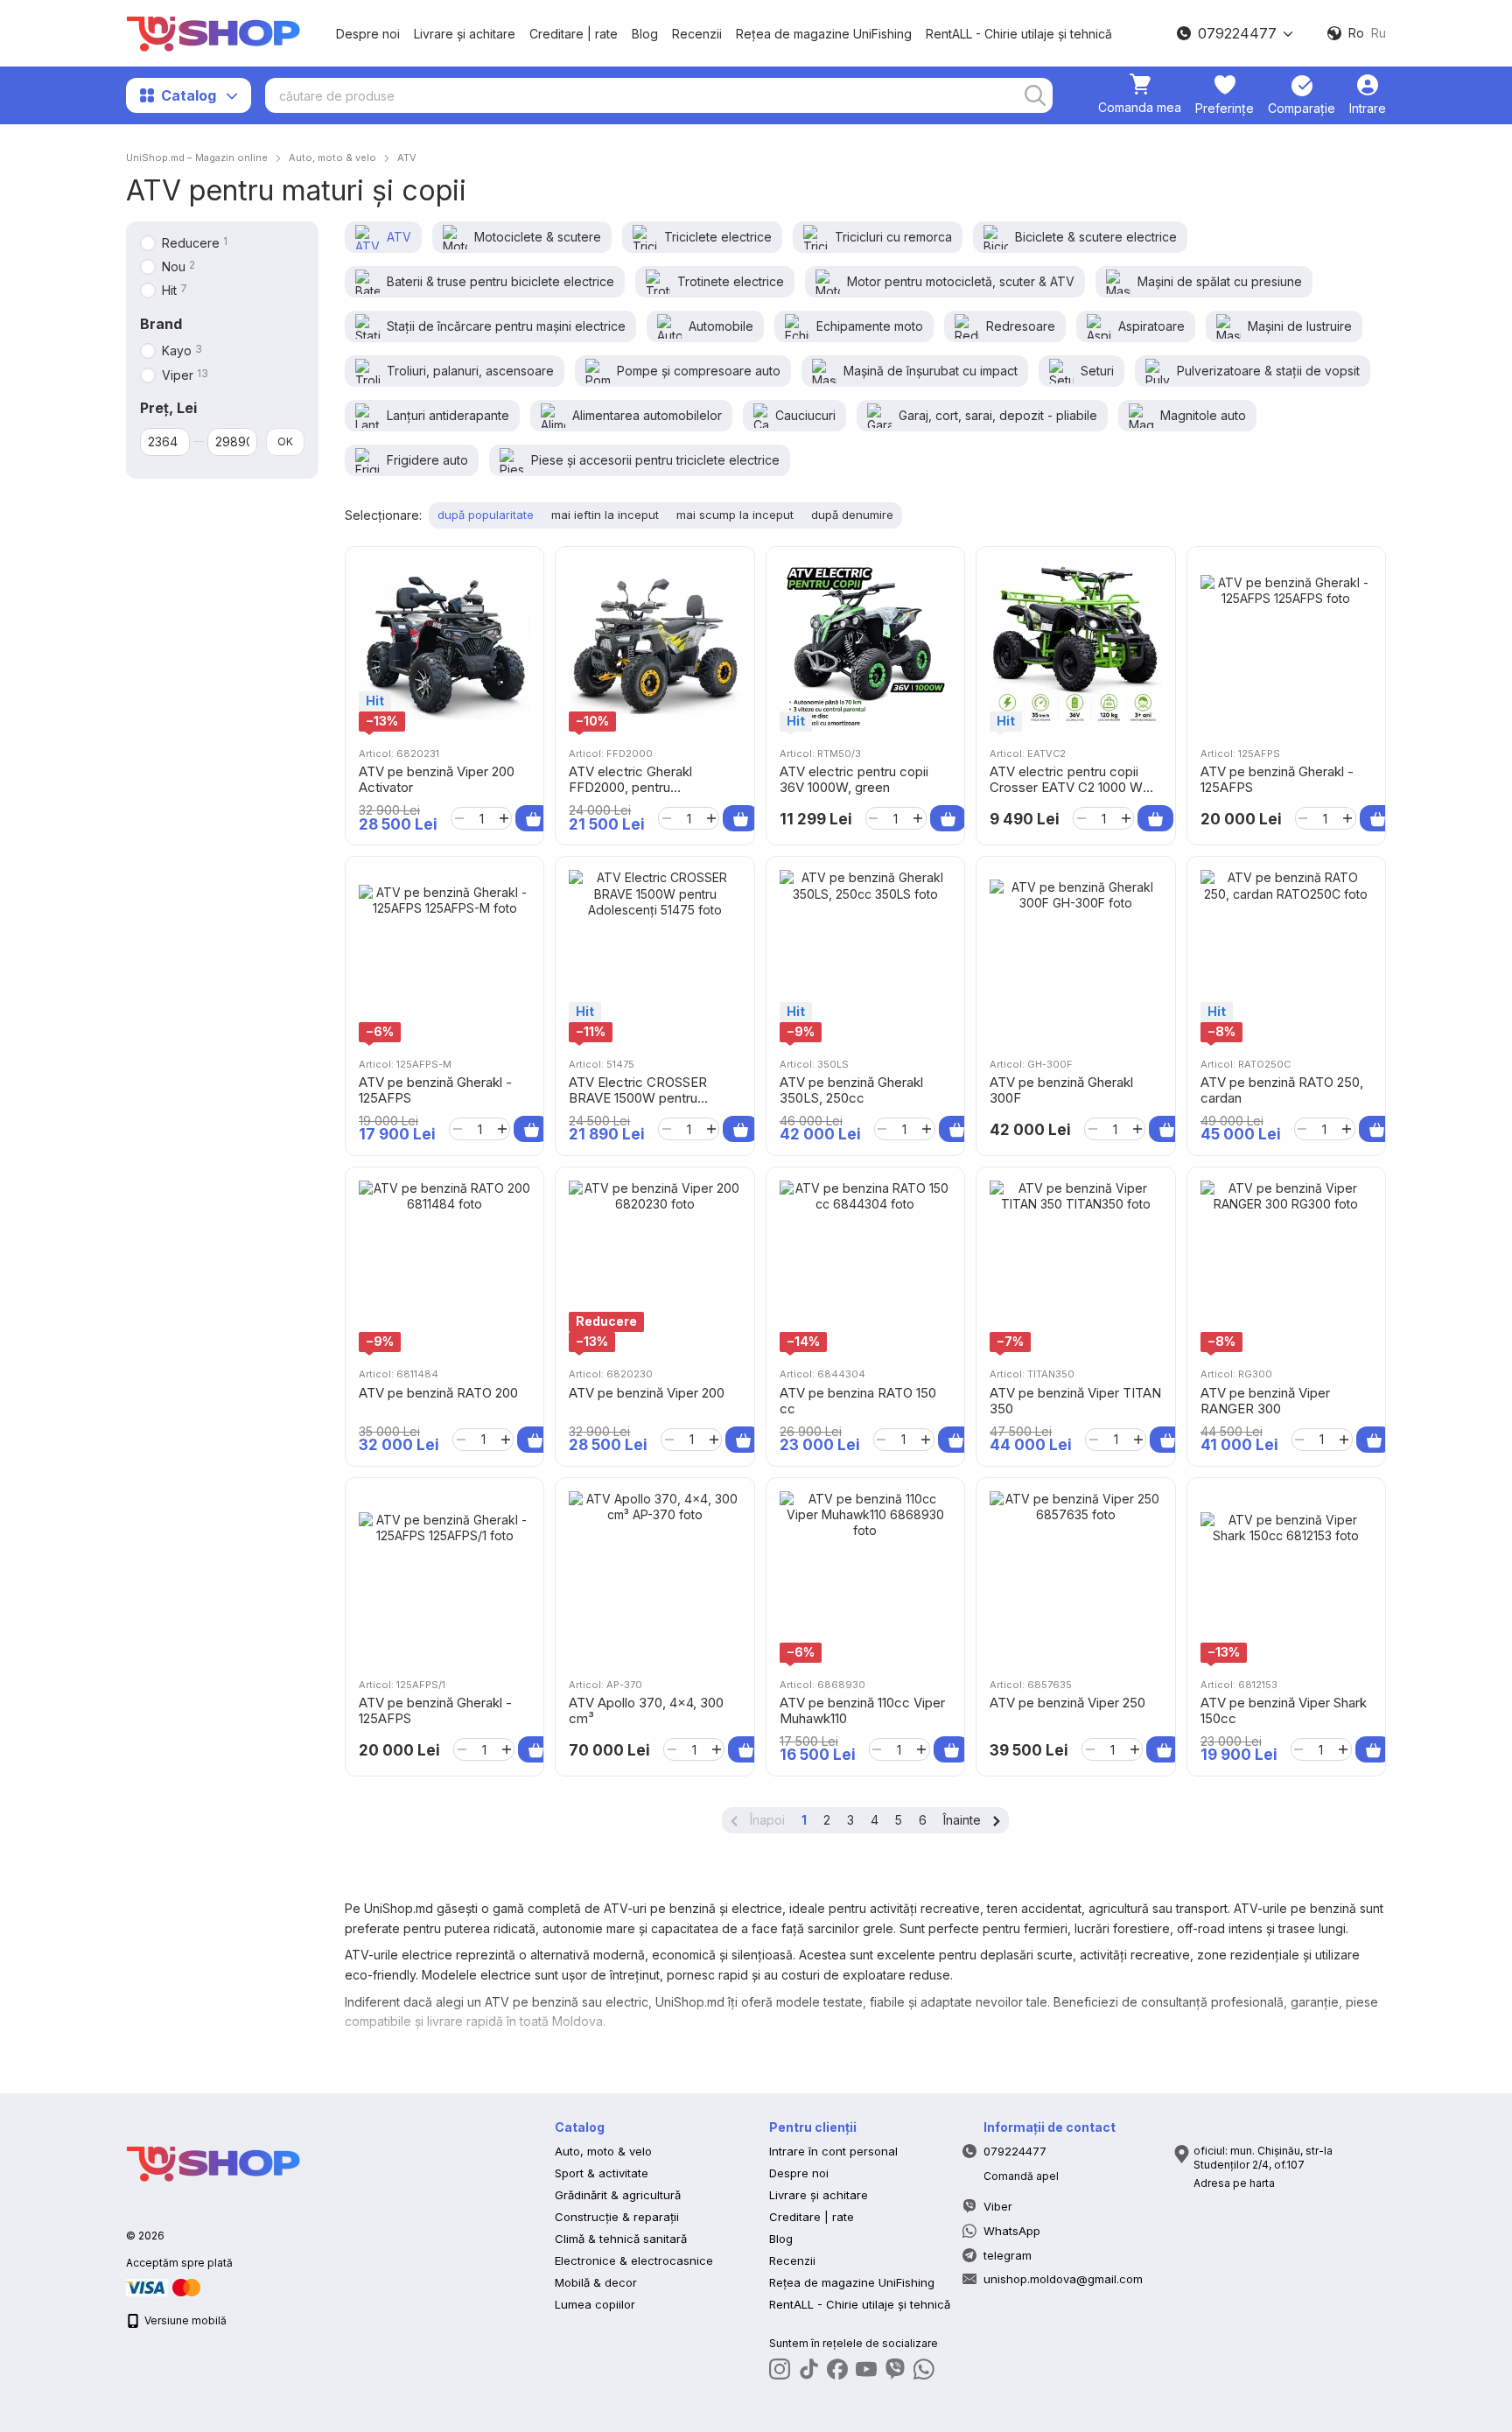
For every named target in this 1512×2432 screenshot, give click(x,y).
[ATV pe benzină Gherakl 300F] (1075, 956)
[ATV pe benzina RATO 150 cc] (865, 1266)
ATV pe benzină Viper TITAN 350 (1075, 1401)
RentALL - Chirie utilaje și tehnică (1019, 34)
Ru (1379, 33)
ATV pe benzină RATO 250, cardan (1282, 1090)
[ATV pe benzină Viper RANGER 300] (1286, 1266)
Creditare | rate (574, 34)
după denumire (852, 515)
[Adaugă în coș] (533, 818)
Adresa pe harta (1234, 2183)
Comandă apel (1021, 2176)
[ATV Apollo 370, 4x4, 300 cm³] (654, 1577)
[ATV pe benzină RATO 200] (444, 1266)
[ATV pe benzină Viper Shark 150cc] (1286, 1577)
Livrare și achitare (465, 34)
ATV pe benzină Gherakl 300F (1061, 1090)
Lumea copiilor (595, 2304)
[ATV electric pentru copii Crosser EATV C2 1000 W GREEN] (1075, 646)
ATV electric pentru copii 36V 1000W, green (854, 779)
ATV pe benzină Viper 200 (647, 1393)
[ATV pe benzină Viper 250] (1075, 1577)
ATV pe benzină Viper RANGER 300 (1265, 1401)
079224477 (1237, 33)
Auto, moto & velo (603, 2151)
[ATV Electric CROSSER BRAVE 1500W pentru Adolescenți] (654, 956)
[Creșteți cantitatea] (504, 818)
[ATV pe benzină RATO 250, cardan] (1286, 956)
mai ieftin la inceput (605, 515)
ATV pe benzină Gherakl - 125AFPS (1277, 779)
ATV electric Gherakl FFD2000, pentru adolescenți (630, 787)
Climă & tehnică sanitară (621, 2239)
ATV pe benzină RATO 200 (438, 1393)
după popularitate (486, 515)
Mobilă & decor (596, 2282)
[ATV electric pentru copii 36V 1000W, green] (865, 646)
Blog (645, 34)
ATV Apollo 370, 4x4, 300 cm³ (646, 1710)
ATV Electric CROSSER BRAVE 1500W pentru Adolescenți (638, 1098)
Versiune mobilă (184, 2320)
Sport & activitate (602, 2173)
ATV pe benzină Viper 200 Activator (437, 779)
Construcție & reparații (617, 2217)
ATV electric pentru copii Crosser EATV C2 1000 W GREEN (1066, 787)
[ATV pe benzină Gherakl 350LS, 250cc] (865, 956)
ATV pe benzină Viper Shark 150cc (1284, 1710)
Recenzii (697, 34)
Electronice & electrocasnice (634, 2260)
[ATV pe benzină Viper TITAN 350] (1075, 1266)
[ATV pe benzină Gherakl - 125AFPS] (1286, 646)
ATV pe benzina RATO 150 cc (858, 1401)
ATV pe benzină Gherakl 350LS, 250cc (851, 1090)
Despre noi (368, 34)
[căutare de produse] (1035, 95)
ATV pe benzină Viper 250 (1067, 1703)
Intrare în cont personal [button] (833, 2151)
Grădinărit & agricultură (618, 2195)
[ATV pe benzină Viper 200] (654, 1266)
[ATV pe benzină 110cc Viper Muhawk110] (865, 1577)
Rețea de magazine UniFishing (824, 34)
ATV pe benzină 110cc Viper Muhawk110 (862, 1710)
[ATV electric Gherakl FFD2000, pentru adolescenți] (654, 646)
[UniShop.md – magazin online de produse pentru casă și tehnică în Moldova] (213, 2163)
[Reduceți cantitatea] (459, 818)
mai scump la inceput (735, 515)
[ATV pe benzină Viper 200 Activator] (444, 646)
